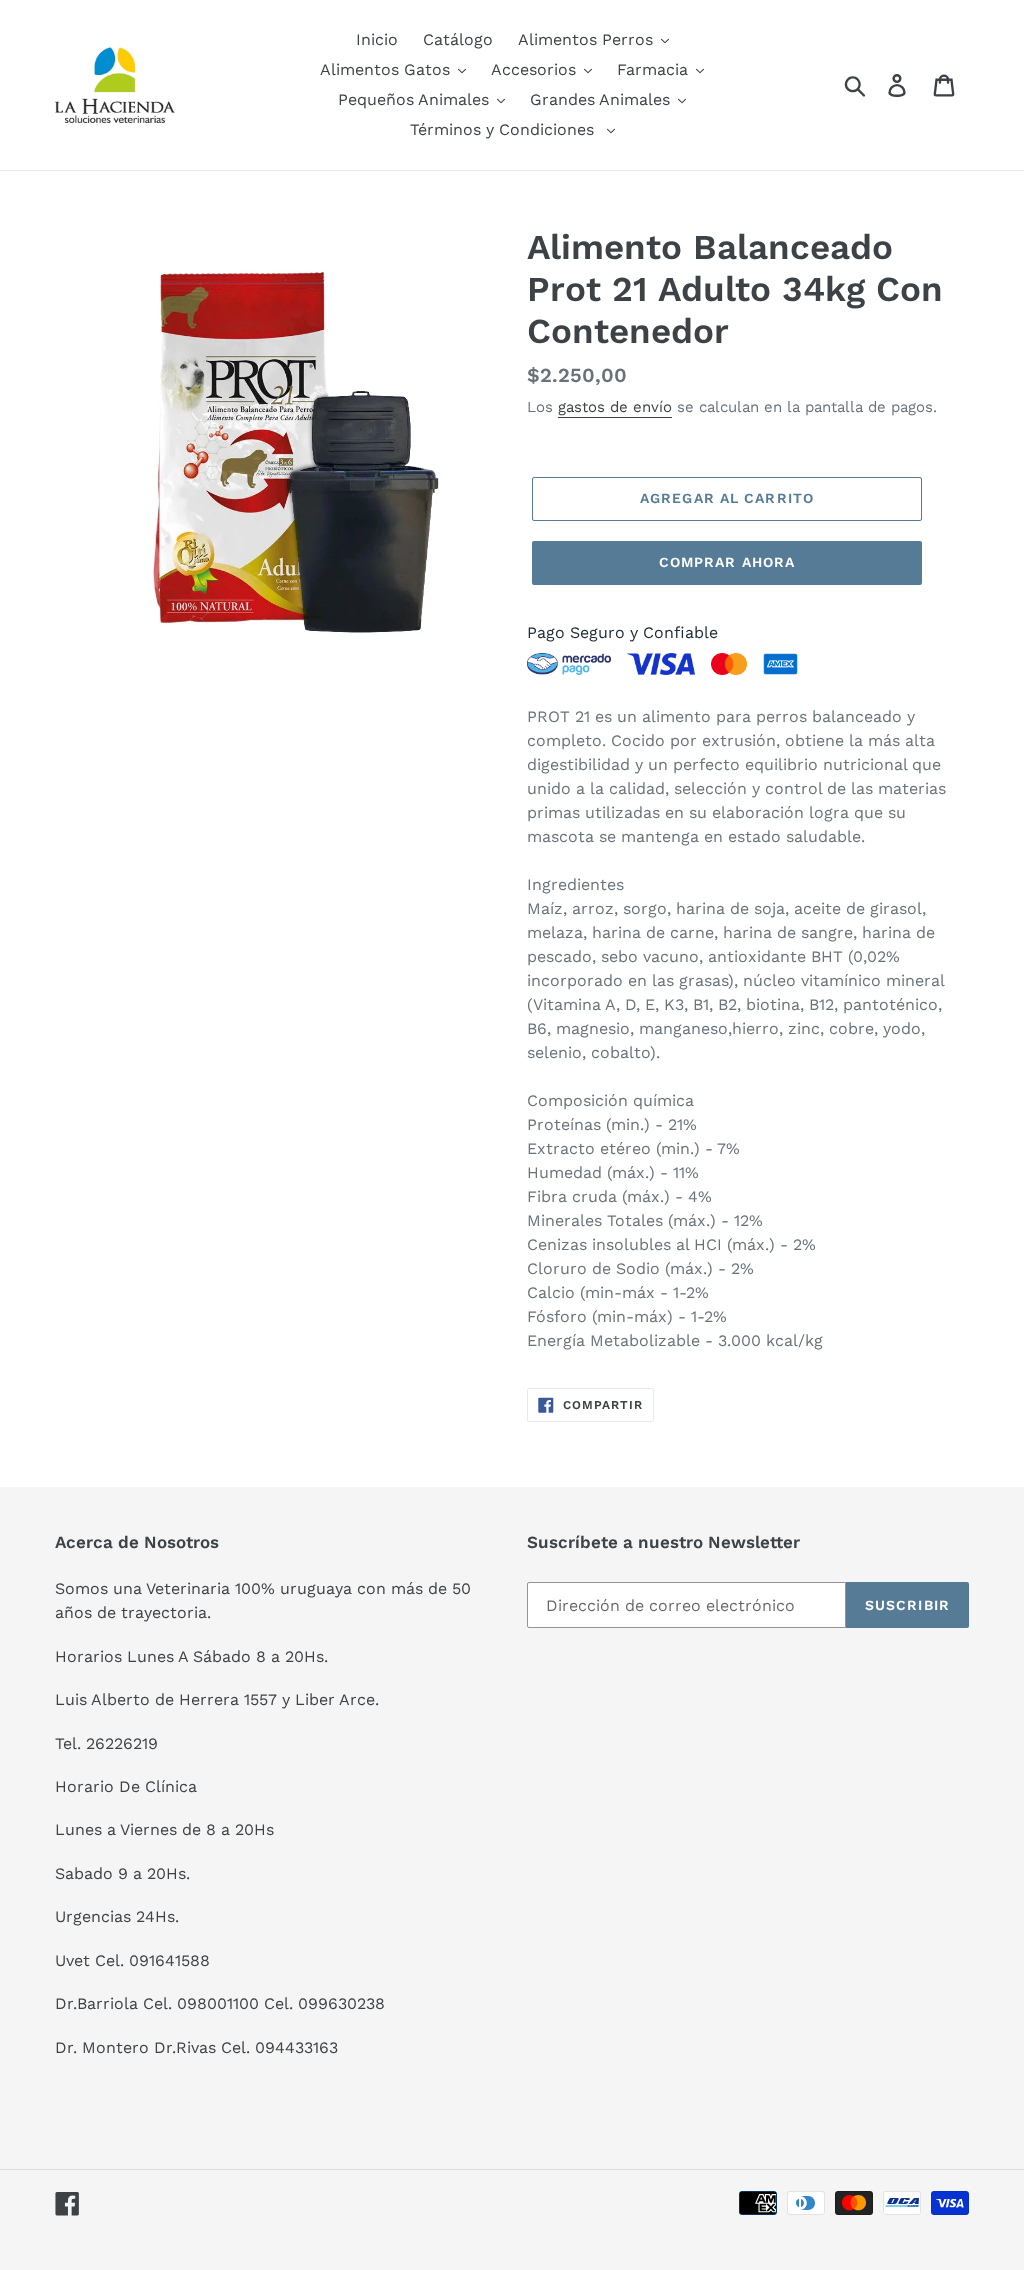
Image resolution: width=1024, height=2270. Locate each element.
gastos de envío (615, 407)
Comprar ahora (727, 562)
